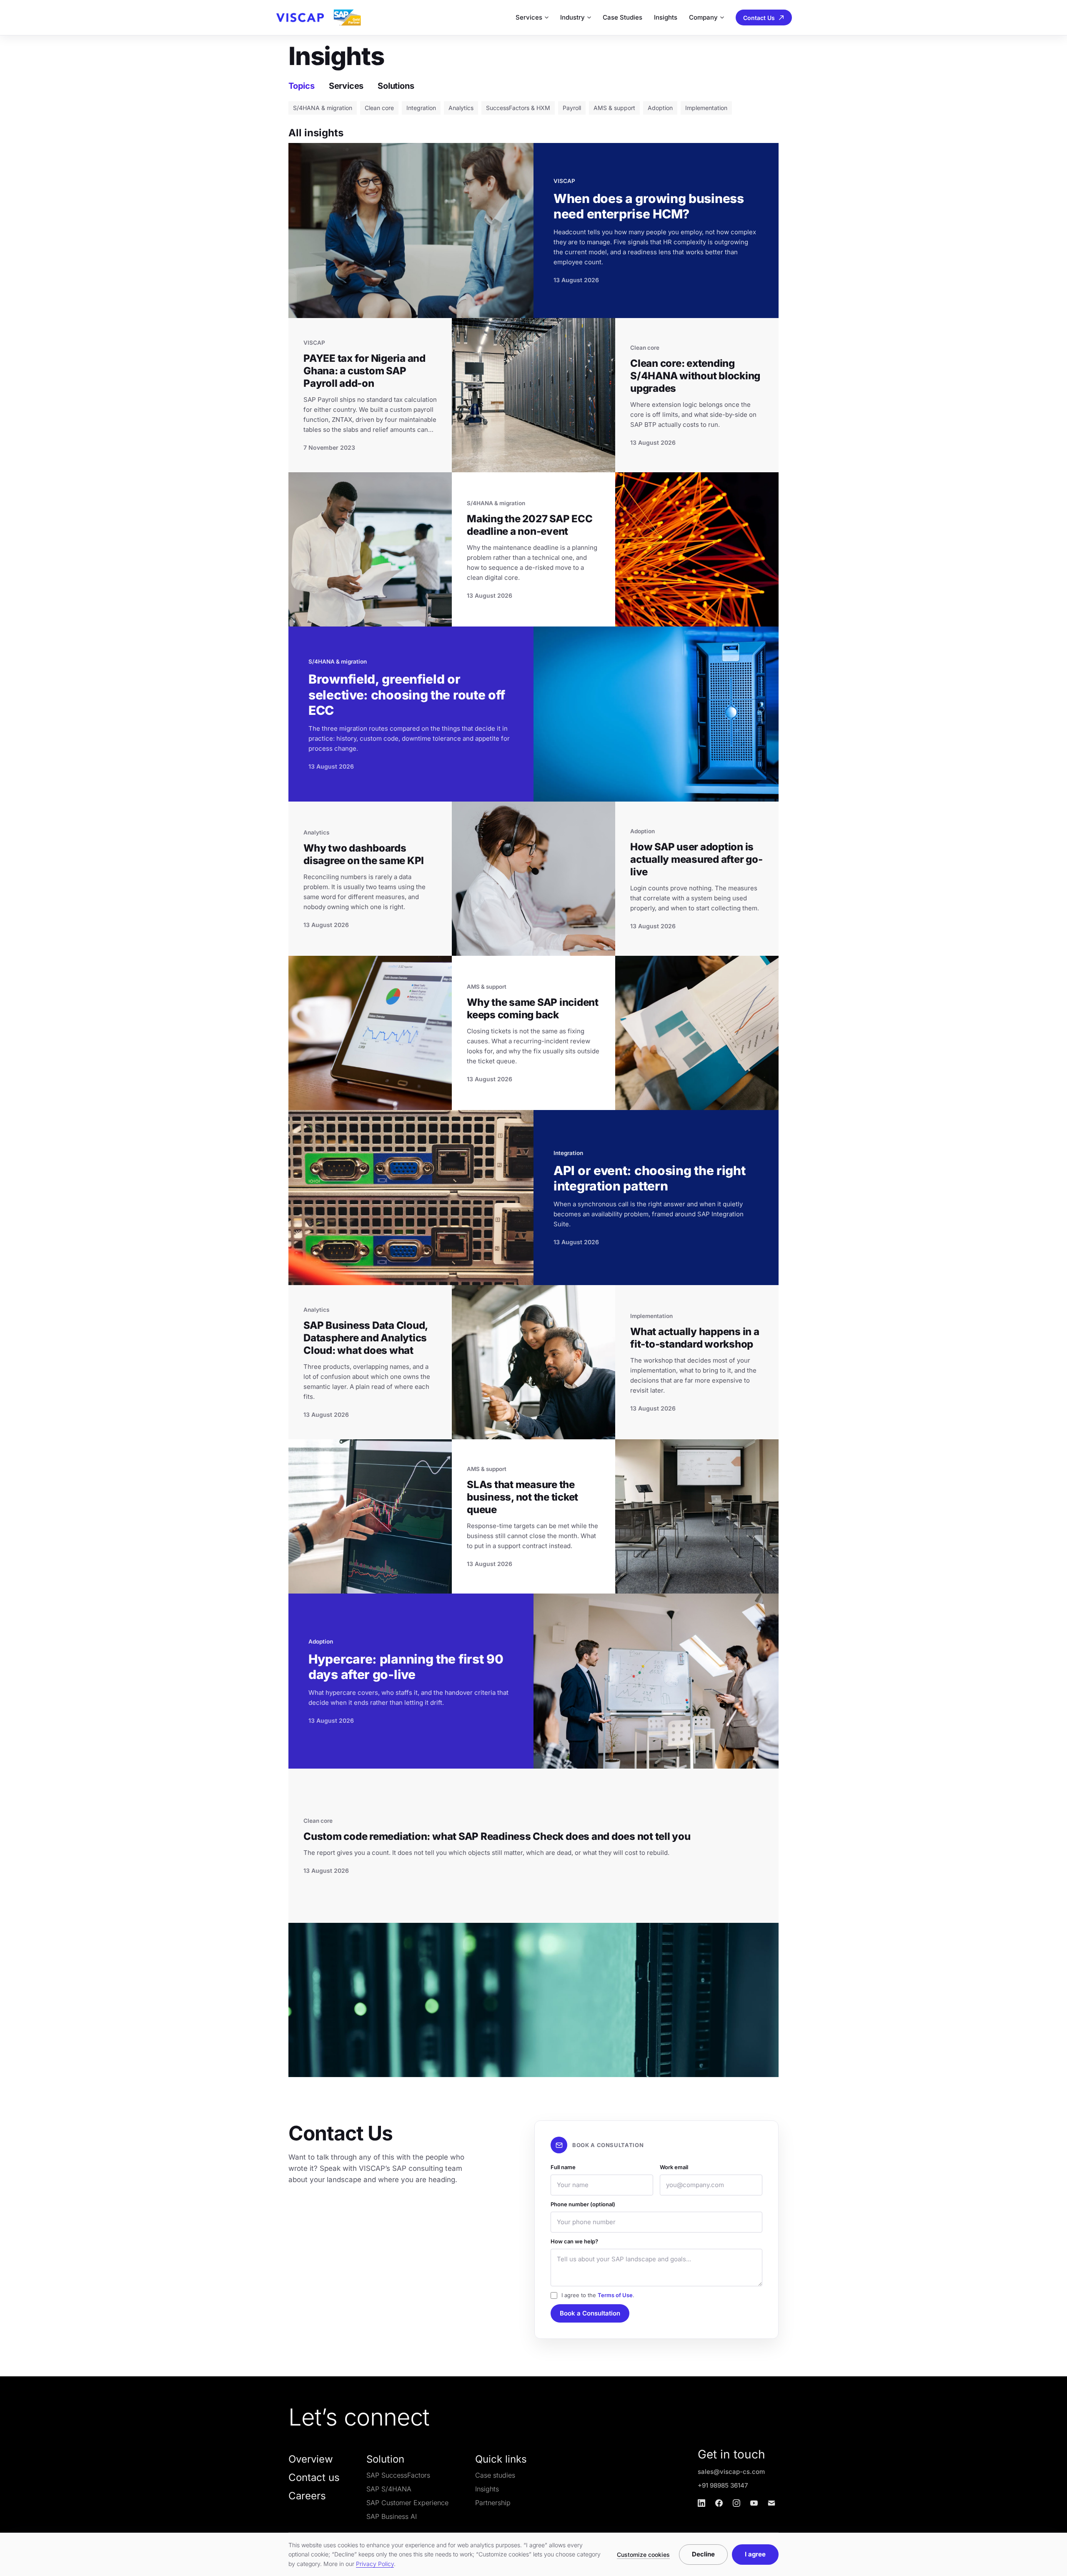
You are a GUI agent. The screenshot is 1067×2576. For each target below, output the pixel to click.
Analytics (461, 108)
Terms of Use (615, 2295)
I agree (755, 2554)
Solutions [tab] (396, 86)
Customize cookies (643, 2555)
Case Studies (622, 17)
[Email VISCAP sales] (771, 2503)
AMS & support (614, 108)
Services (529, 17)
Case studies (495, 2475)
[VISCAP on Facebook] (719, 2503)
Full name (563, 2167)
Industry (572, 17)
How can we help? (574, 2241)
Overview (311, 2459)
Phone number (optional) (583, 2204)
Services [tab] (346, 86)
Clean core (379, 108)
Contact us (314, 2477)
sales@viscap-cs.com (731, 2472)
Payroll (572, 108)
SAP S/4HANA (389, 2489)
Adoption (660, 108)
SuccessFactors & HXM (518, 108)
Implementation (706, 108)
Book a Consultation (590, 2313)
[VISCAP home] (318, 18)
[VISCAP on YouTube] (754, 2503)
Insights (666, 17)
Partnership (493, 2503)
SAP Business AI (392, 2516)
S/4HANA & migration (323, 108)
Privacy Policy (375, 2564)
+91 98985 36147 (723, 2485)
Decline (703, 2554)
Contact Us (759, 18)
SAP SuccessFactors (398, 2475)
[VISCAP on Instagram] (736, 2503)
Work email (674, 2167)
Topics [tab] (302, 86)
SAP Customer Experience (407, 2503)
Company (703, 17)
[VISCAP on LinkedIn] (701, 2503)
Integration (421, 108)
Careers (307, 2496)
